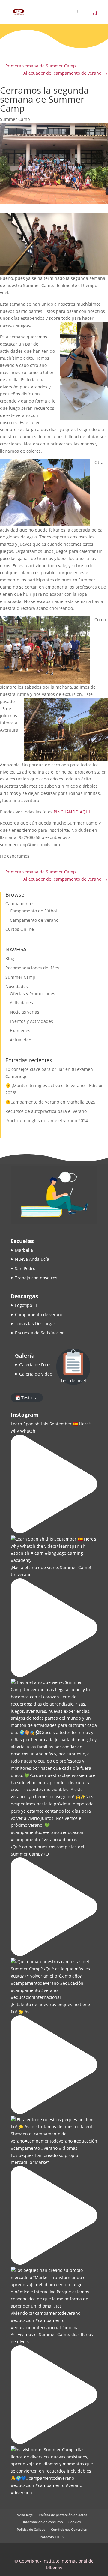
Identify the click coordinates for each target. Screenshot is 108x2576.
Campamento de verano (39, 1315)
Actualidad (21, 1040)
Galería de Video (36, 1374)
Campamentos (20, 904)
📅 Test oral (27, 1398)
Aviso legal (25, 2515)
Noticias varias (25, 1012)
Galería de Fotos (35, 1365)
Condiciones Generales (69, 2529)
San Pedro (25, 1268)
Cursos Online (20, 929)
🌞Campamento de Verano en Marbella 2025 (50, 1102)
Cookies (75, 2522)
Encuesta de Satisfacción (40, 1333)
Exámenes (20, 1030)
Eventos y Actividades (31, 1021)
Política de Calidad (31, 2529)
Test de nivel (73, 1381)
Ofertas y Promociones (33, 994)
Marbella (24, 1250)
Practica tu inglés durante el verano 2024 (47, 1120)
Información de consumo (43, 2522)
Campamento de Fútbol (33, 911)
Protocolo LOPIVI (52, 2537)
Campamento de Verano (34, 920)
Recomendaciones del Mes (32, 968)
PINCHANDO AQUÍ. (73, 812)
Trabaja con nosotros (36, 1278)
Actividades (21, 1003)
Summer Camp (15, 119)
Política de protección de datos (63, 2515)
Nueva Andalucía (32, 1259)
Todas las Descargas (35, 1324)
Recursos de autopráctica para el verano (46, 1111)
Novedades (17, 986)
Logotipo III (26, 1305)
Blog (10, 959)
